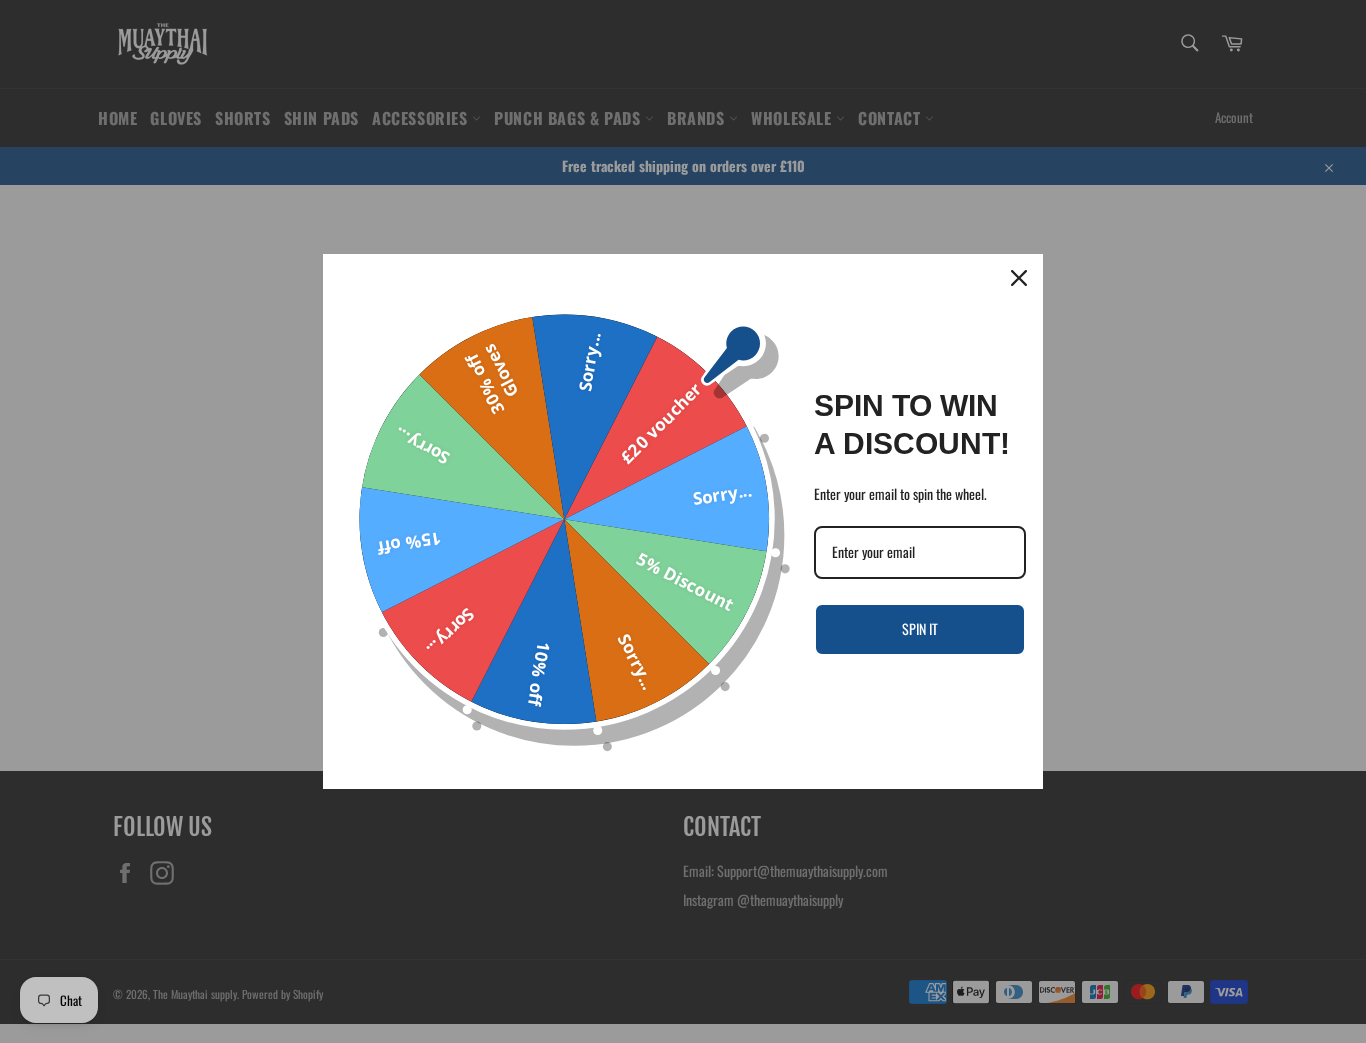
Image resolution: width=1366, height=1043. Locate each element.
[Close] (1019, 278)
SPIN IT (920, 628)
